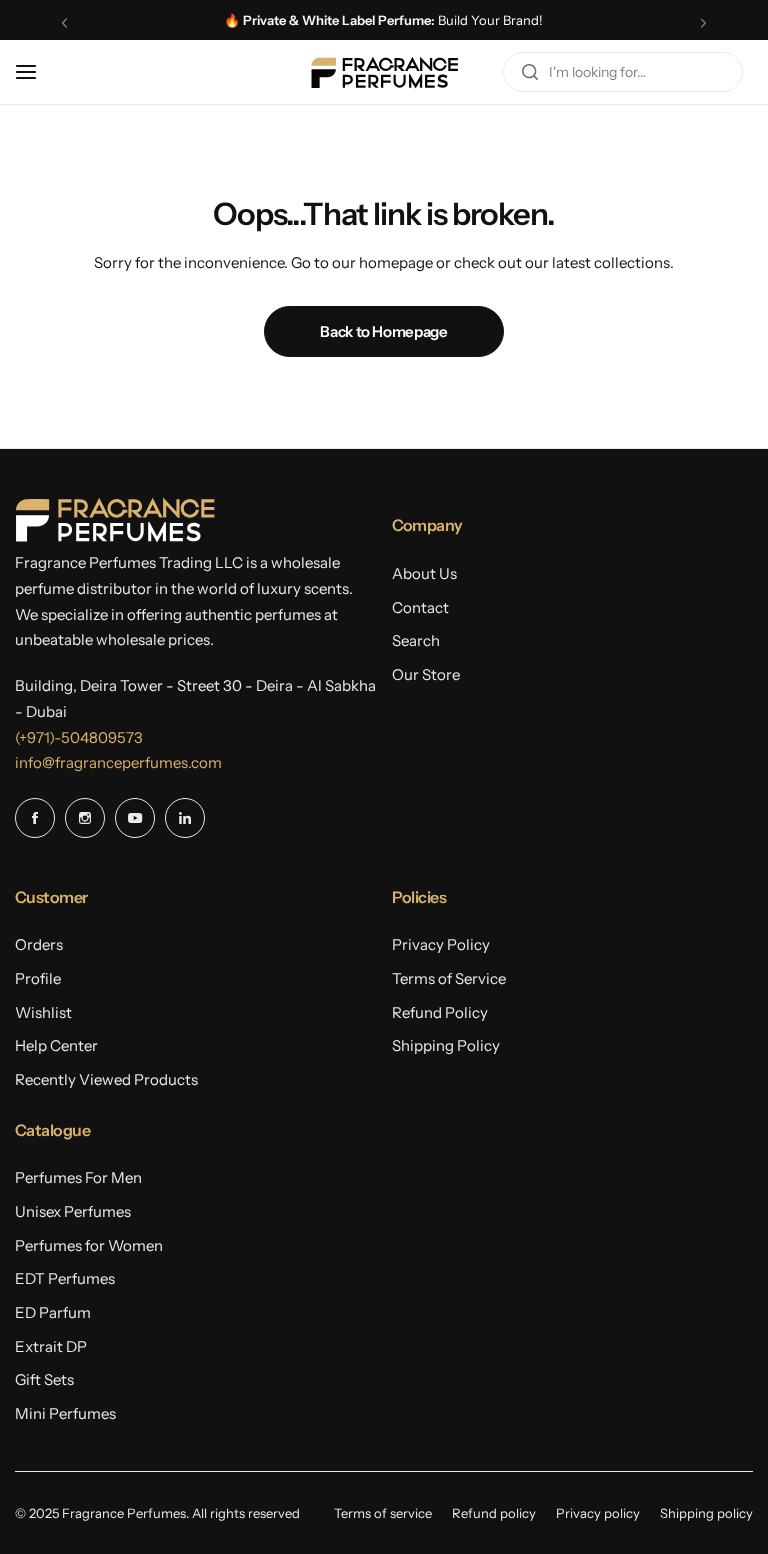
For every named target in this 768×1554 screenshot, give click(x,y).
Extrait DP (51, 1346)
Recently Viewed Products (106, 1079)
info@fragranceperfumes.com (118, 762)
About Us (424, 573)
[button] (64, 22)
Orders (39, 944)
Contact (420, 607)
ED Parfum (53, 1312)
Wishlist (43, 1012)
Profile (38, 978)
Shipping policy (706, 1513)
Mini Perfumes (65, 1413)
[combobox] (623, 72)
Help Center (56, 1045)
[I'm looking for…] (530, 72)
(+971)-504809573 (79, 737)
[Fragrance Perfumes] (384, 72)
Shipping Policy (446, 1045)
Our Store (426, 674)
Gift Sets (44, 1379)
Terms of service (383, 1513)
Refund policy (494, 1513)
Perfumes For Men (78, 1177)
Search (416, 640)
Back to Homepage (383, 331)
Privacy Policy (441, 944)
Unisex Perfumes (73, 1211)
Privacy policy (598, 1513)
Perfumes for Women (89, 1245)
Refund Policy (440, 1012)
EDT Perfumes (65, 1278)
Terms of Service (449, 978)
